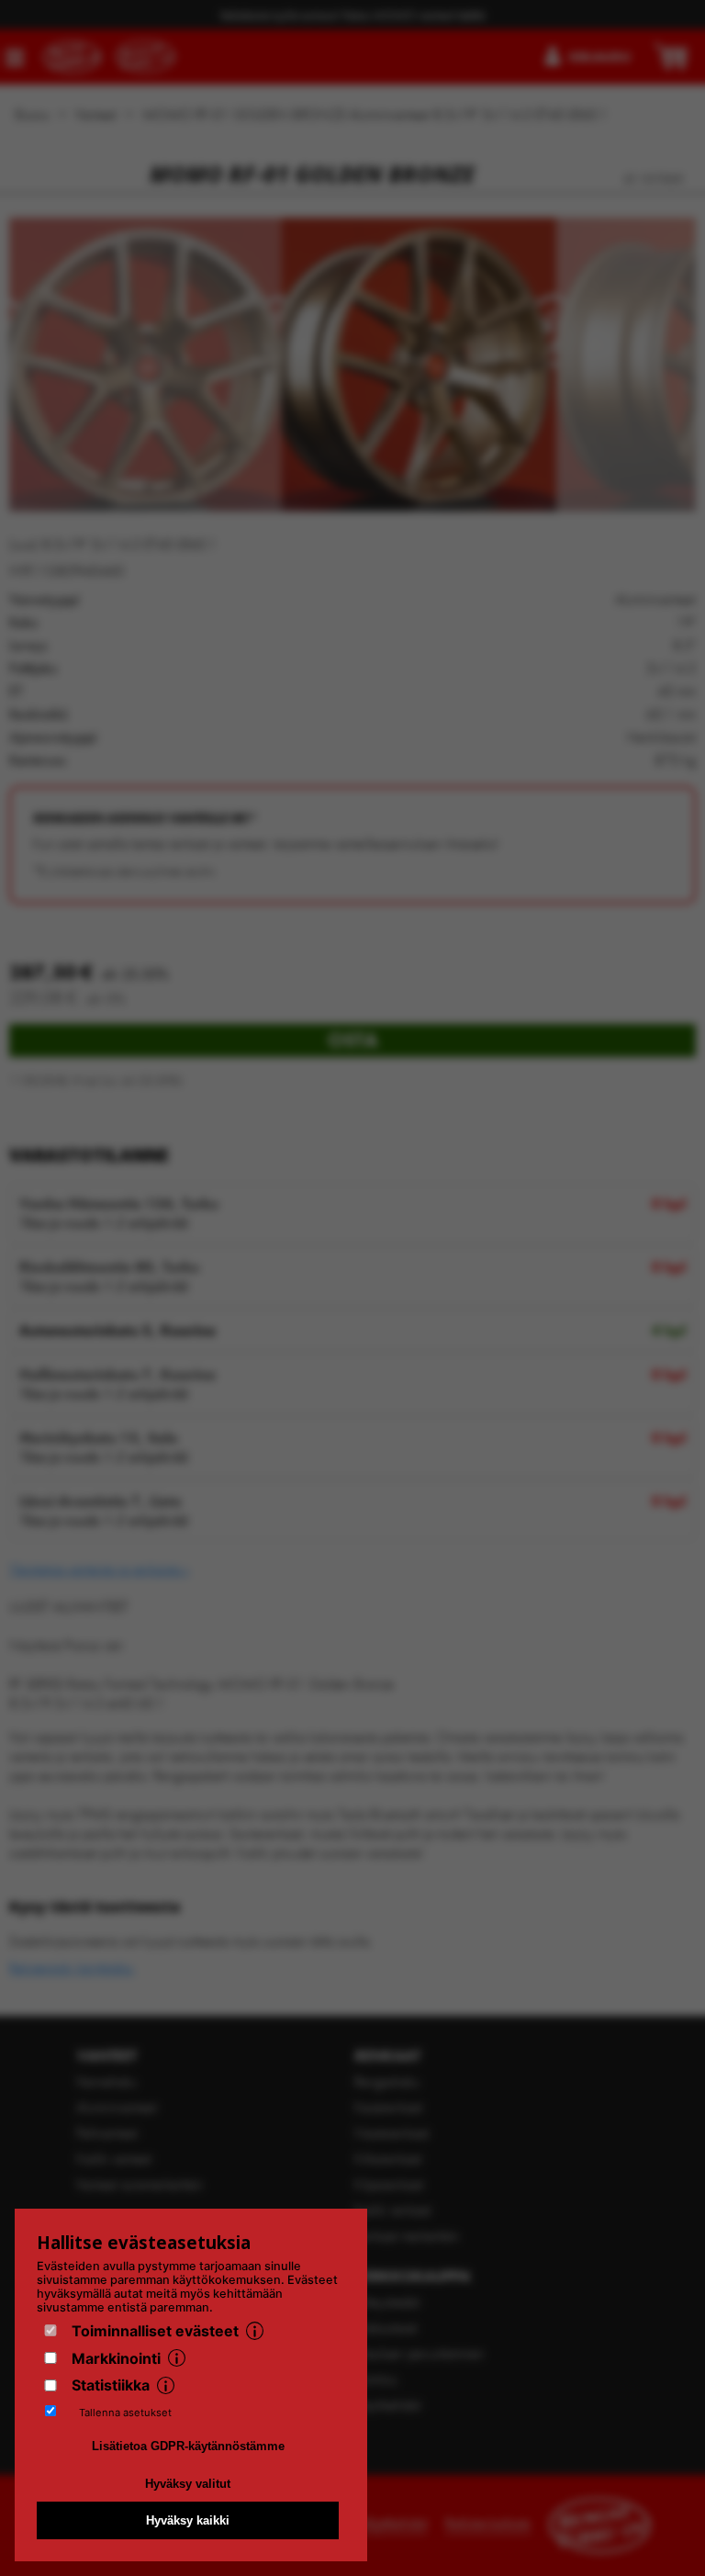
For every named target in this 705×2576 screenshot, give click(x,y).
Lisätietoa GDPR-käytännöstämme (188, 2446)
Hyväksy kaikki (188, 2520)
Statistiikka (111, 2385)
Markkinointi (116, 2358)
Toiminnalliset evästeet (155, 2331)
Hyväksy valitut (188, 2484)
